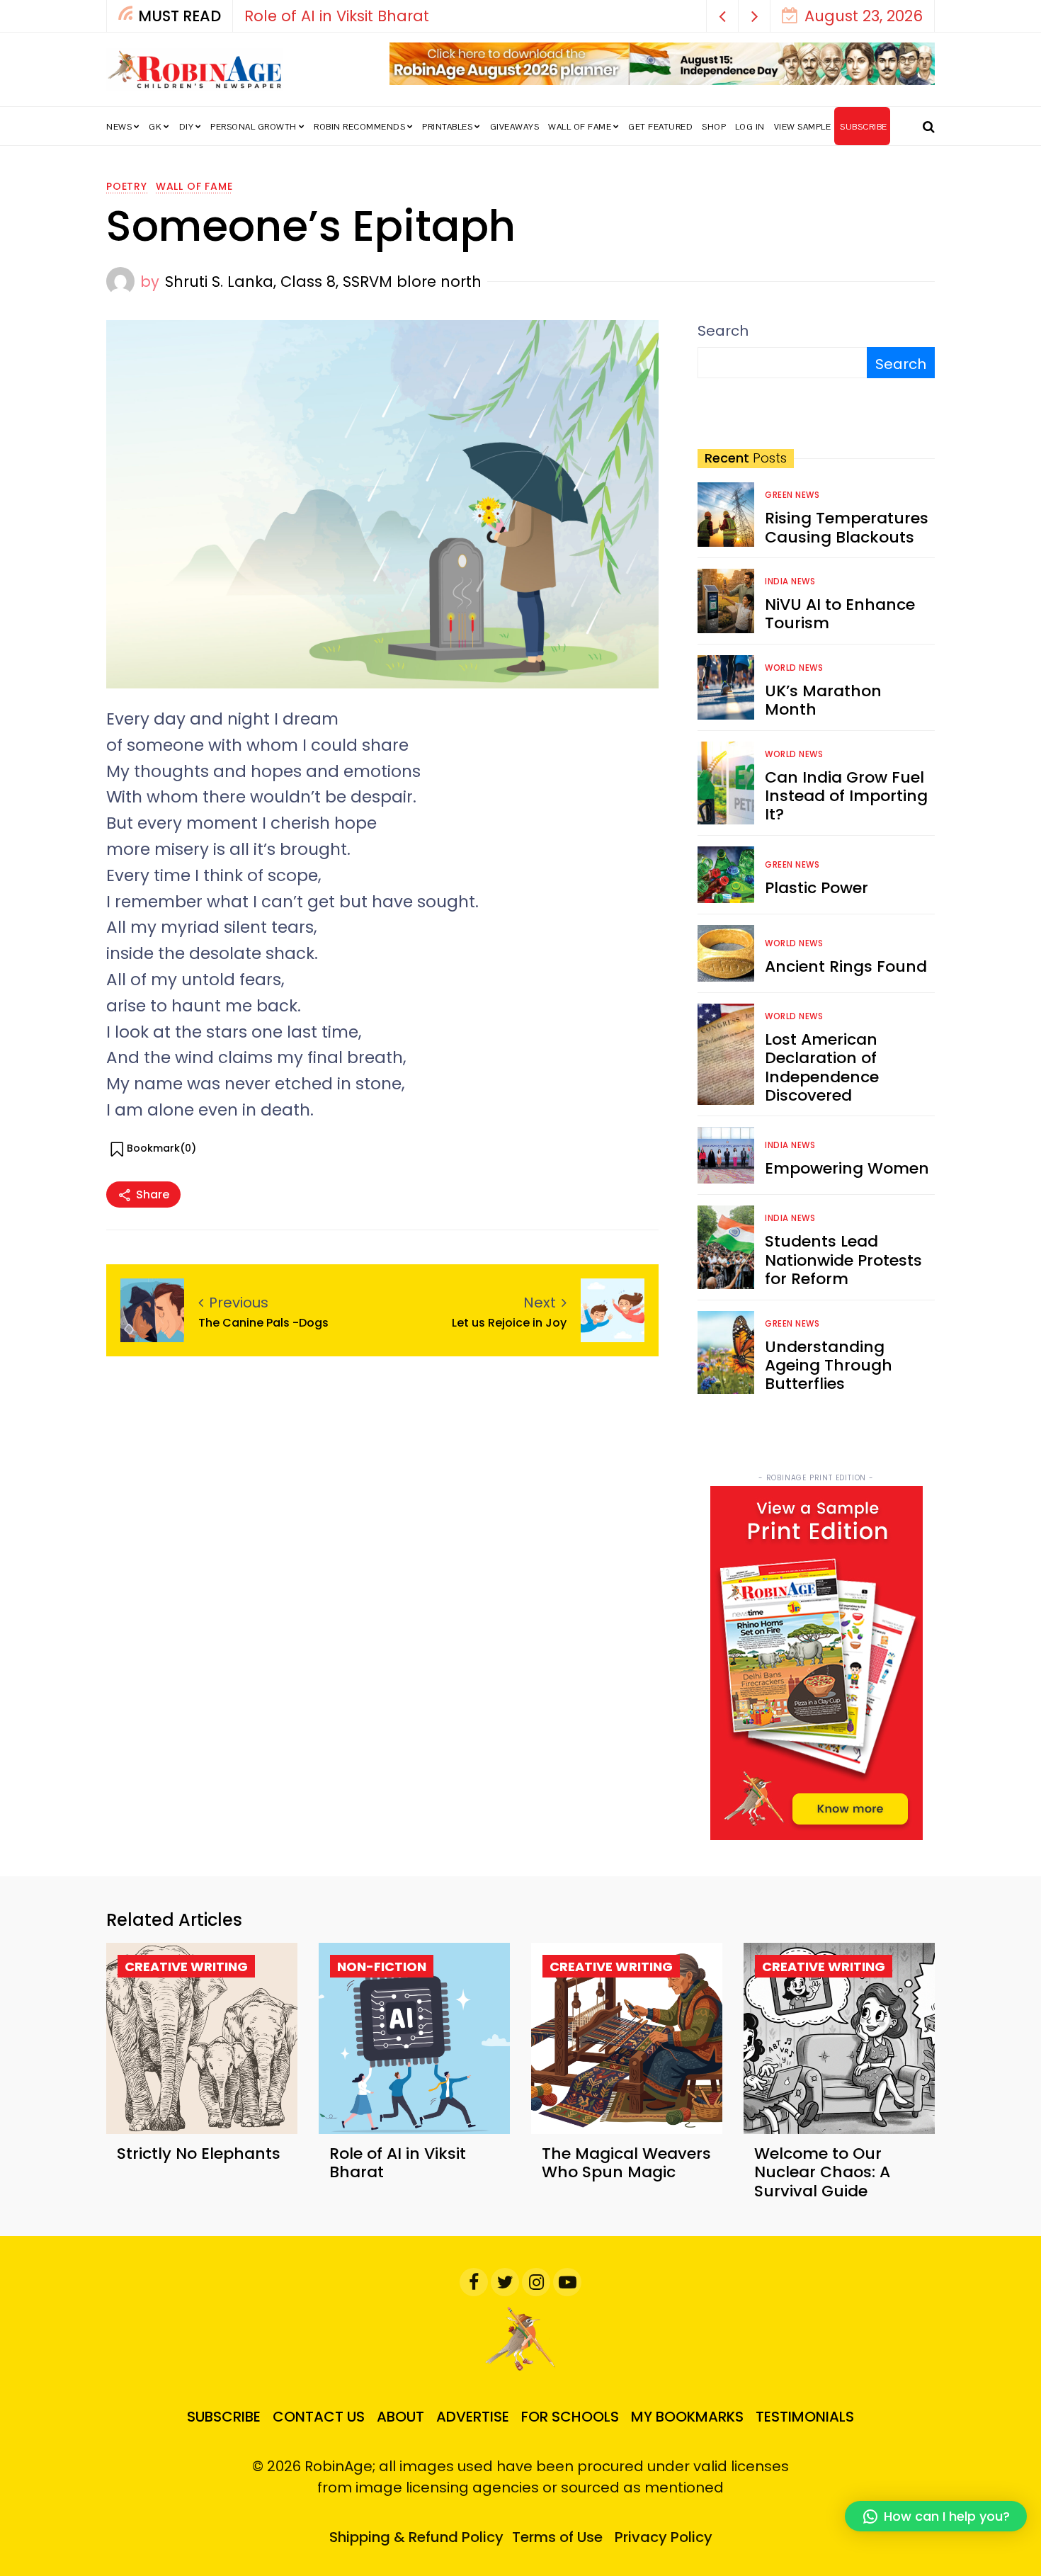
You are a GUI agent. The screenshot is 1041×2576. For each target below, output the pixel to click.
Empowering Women (847, 1168)
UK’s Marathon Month (823, 700)
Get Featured (660, 127)
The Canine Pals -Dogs (263, 1323)
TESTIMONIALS (805, 2417)
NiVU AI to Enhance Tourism (840, 614)
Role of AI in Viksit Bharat (337, 16)
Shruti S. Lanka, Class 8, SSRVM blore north (323, 282)
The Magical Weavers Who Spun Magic (626, 2163)
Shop (714, 127)
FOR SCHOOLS (570, 2417)
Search (723, 331)
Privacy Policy (664, 2537)
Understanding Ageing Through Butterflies (829, 1366)
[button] (723, 16)
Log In (750, 127)
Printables (447, 127)
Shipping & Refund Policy (416, 2537)
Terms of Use (557, 2537)
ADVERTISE (473, 2417)
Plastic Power (817, 888)
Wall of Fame (580, 127)
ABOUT (400, 2417)
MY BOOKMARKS (687, 2417)
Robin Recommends (359, 127)
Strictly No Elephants (199, 2154)
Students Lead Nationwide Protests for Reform (843, 1260)
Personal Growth (254, 127)
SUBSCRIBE (864, 127)
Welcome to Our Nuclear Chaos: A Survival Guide (822, 2172)
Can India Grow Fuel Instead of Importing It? (846, 796)
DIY (187, 127)
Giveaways (515, 127)
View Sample (803, 127)
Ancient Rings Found (846, 966)
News (119, 127)
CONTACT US (319, 2417)
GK (155, 127)
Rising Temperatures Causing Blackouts (847, 527)
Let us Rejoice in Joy (509, 1323)
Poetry (127, 186)
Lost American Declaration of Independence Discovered (822, 1067)
